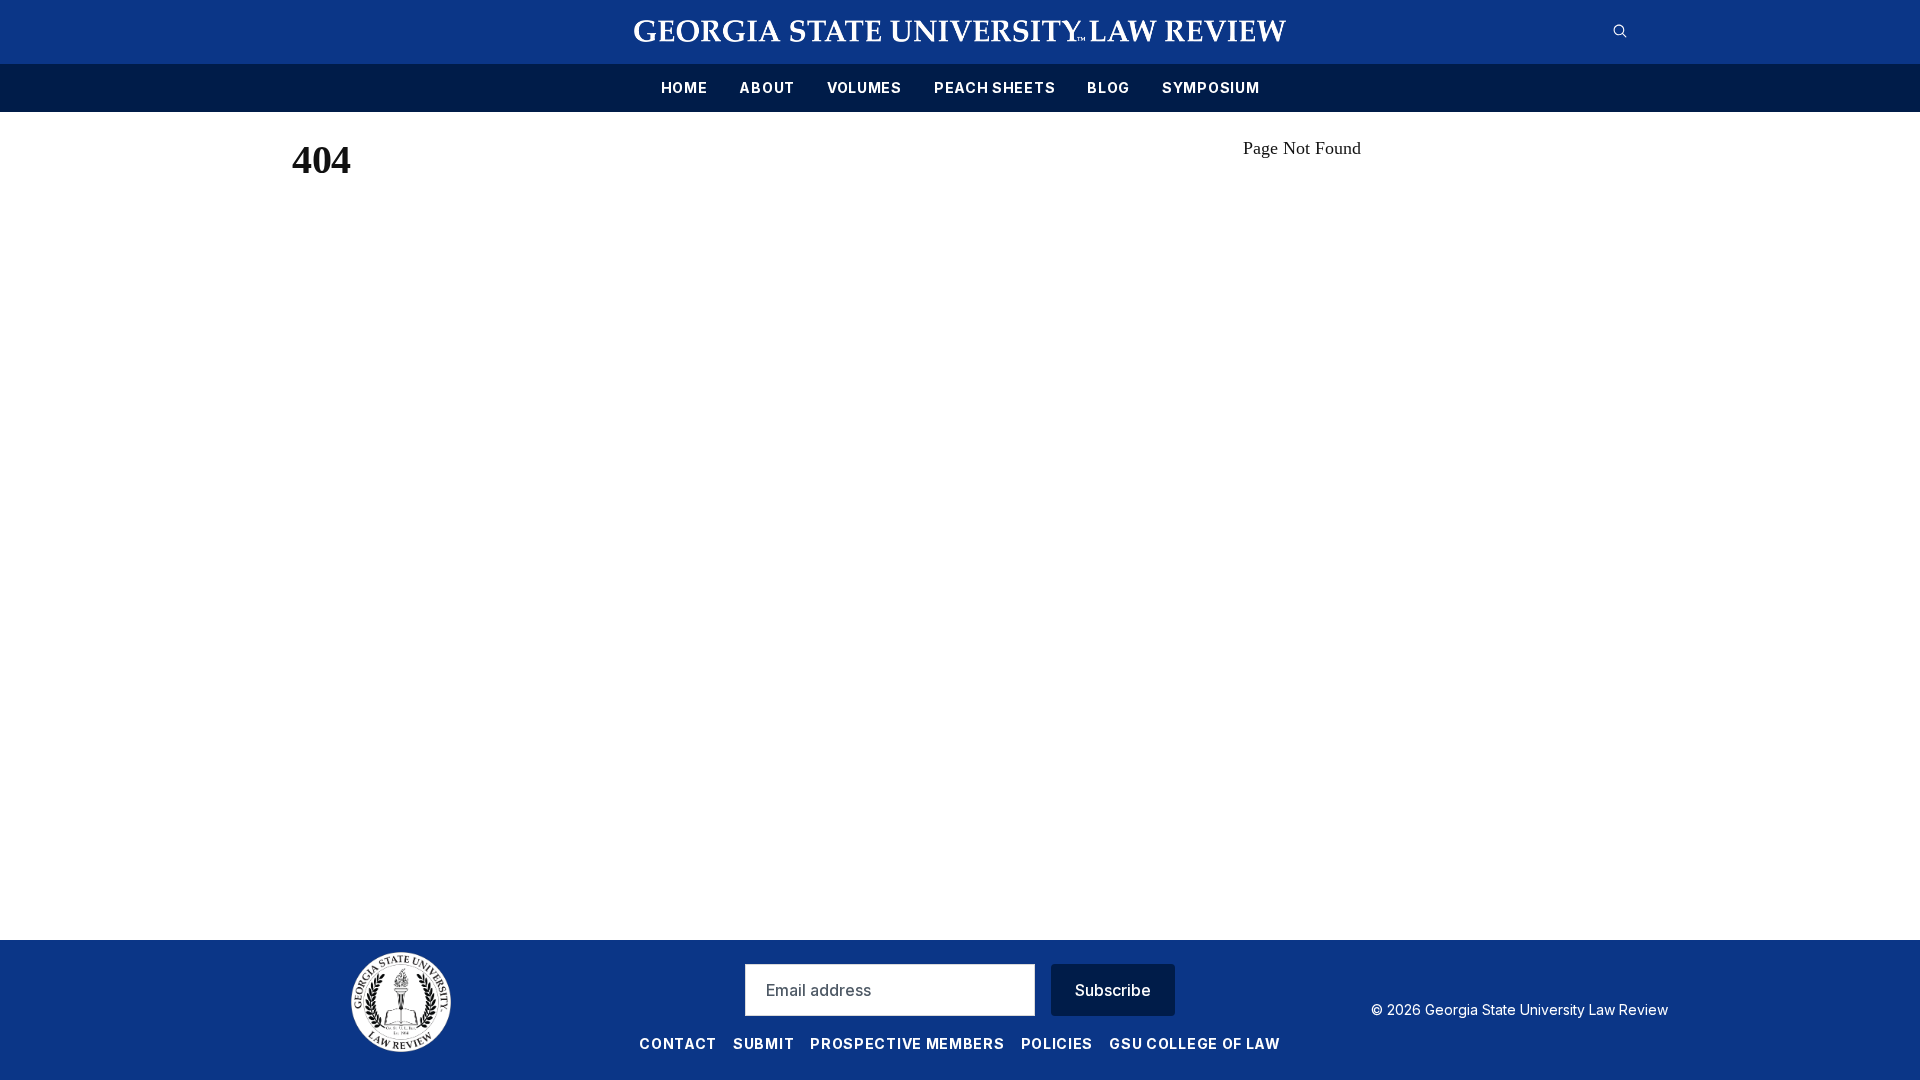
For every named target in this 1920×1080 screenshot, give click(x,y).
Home (684, 88)
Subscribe (1113, 990)
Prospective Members (907, 1043)
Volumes (864, 88)
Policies (1057, 1043)
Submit (763, 1043)
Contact (678, 1043)
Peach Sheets (994, 88)
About (767, 88)
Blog (1108, 88)
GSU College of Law (1195, 1043)
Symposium (1210, 88)
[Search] (1620, 31)
